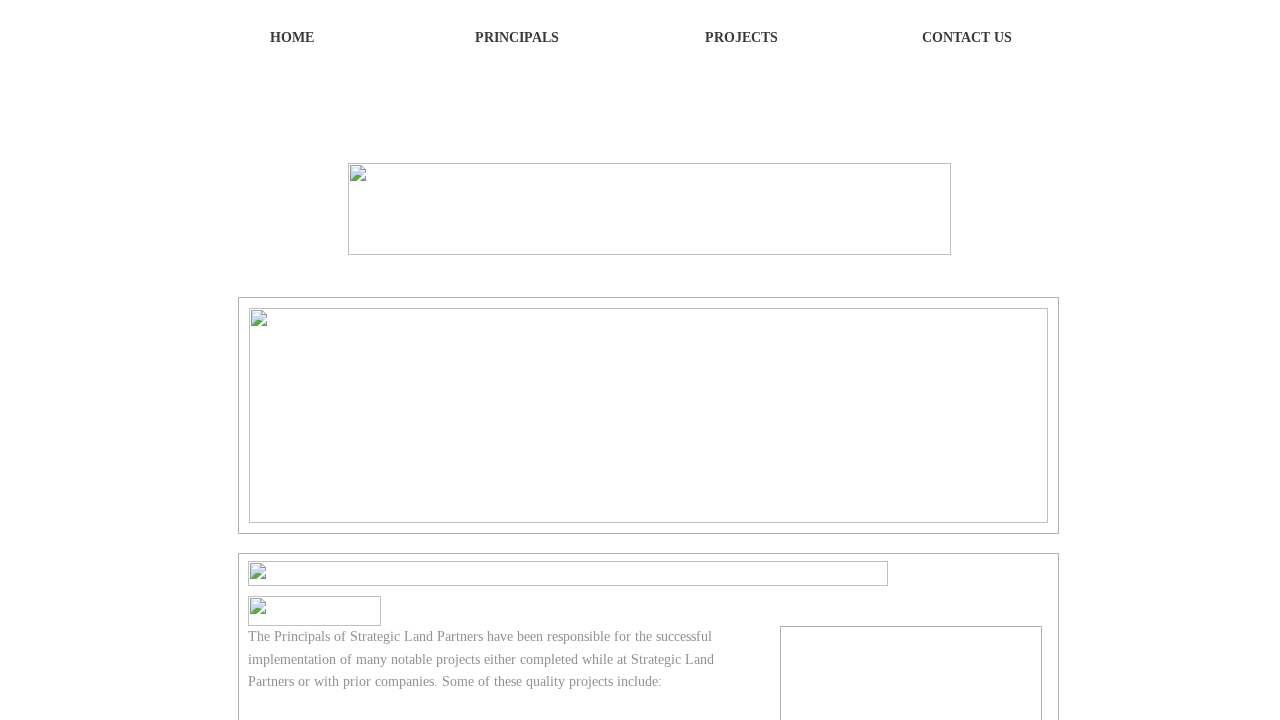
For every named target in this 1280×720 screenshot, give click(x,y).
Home (292, 37)
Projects (741, 37)
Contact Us (967, 37)
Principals (517, 37)
